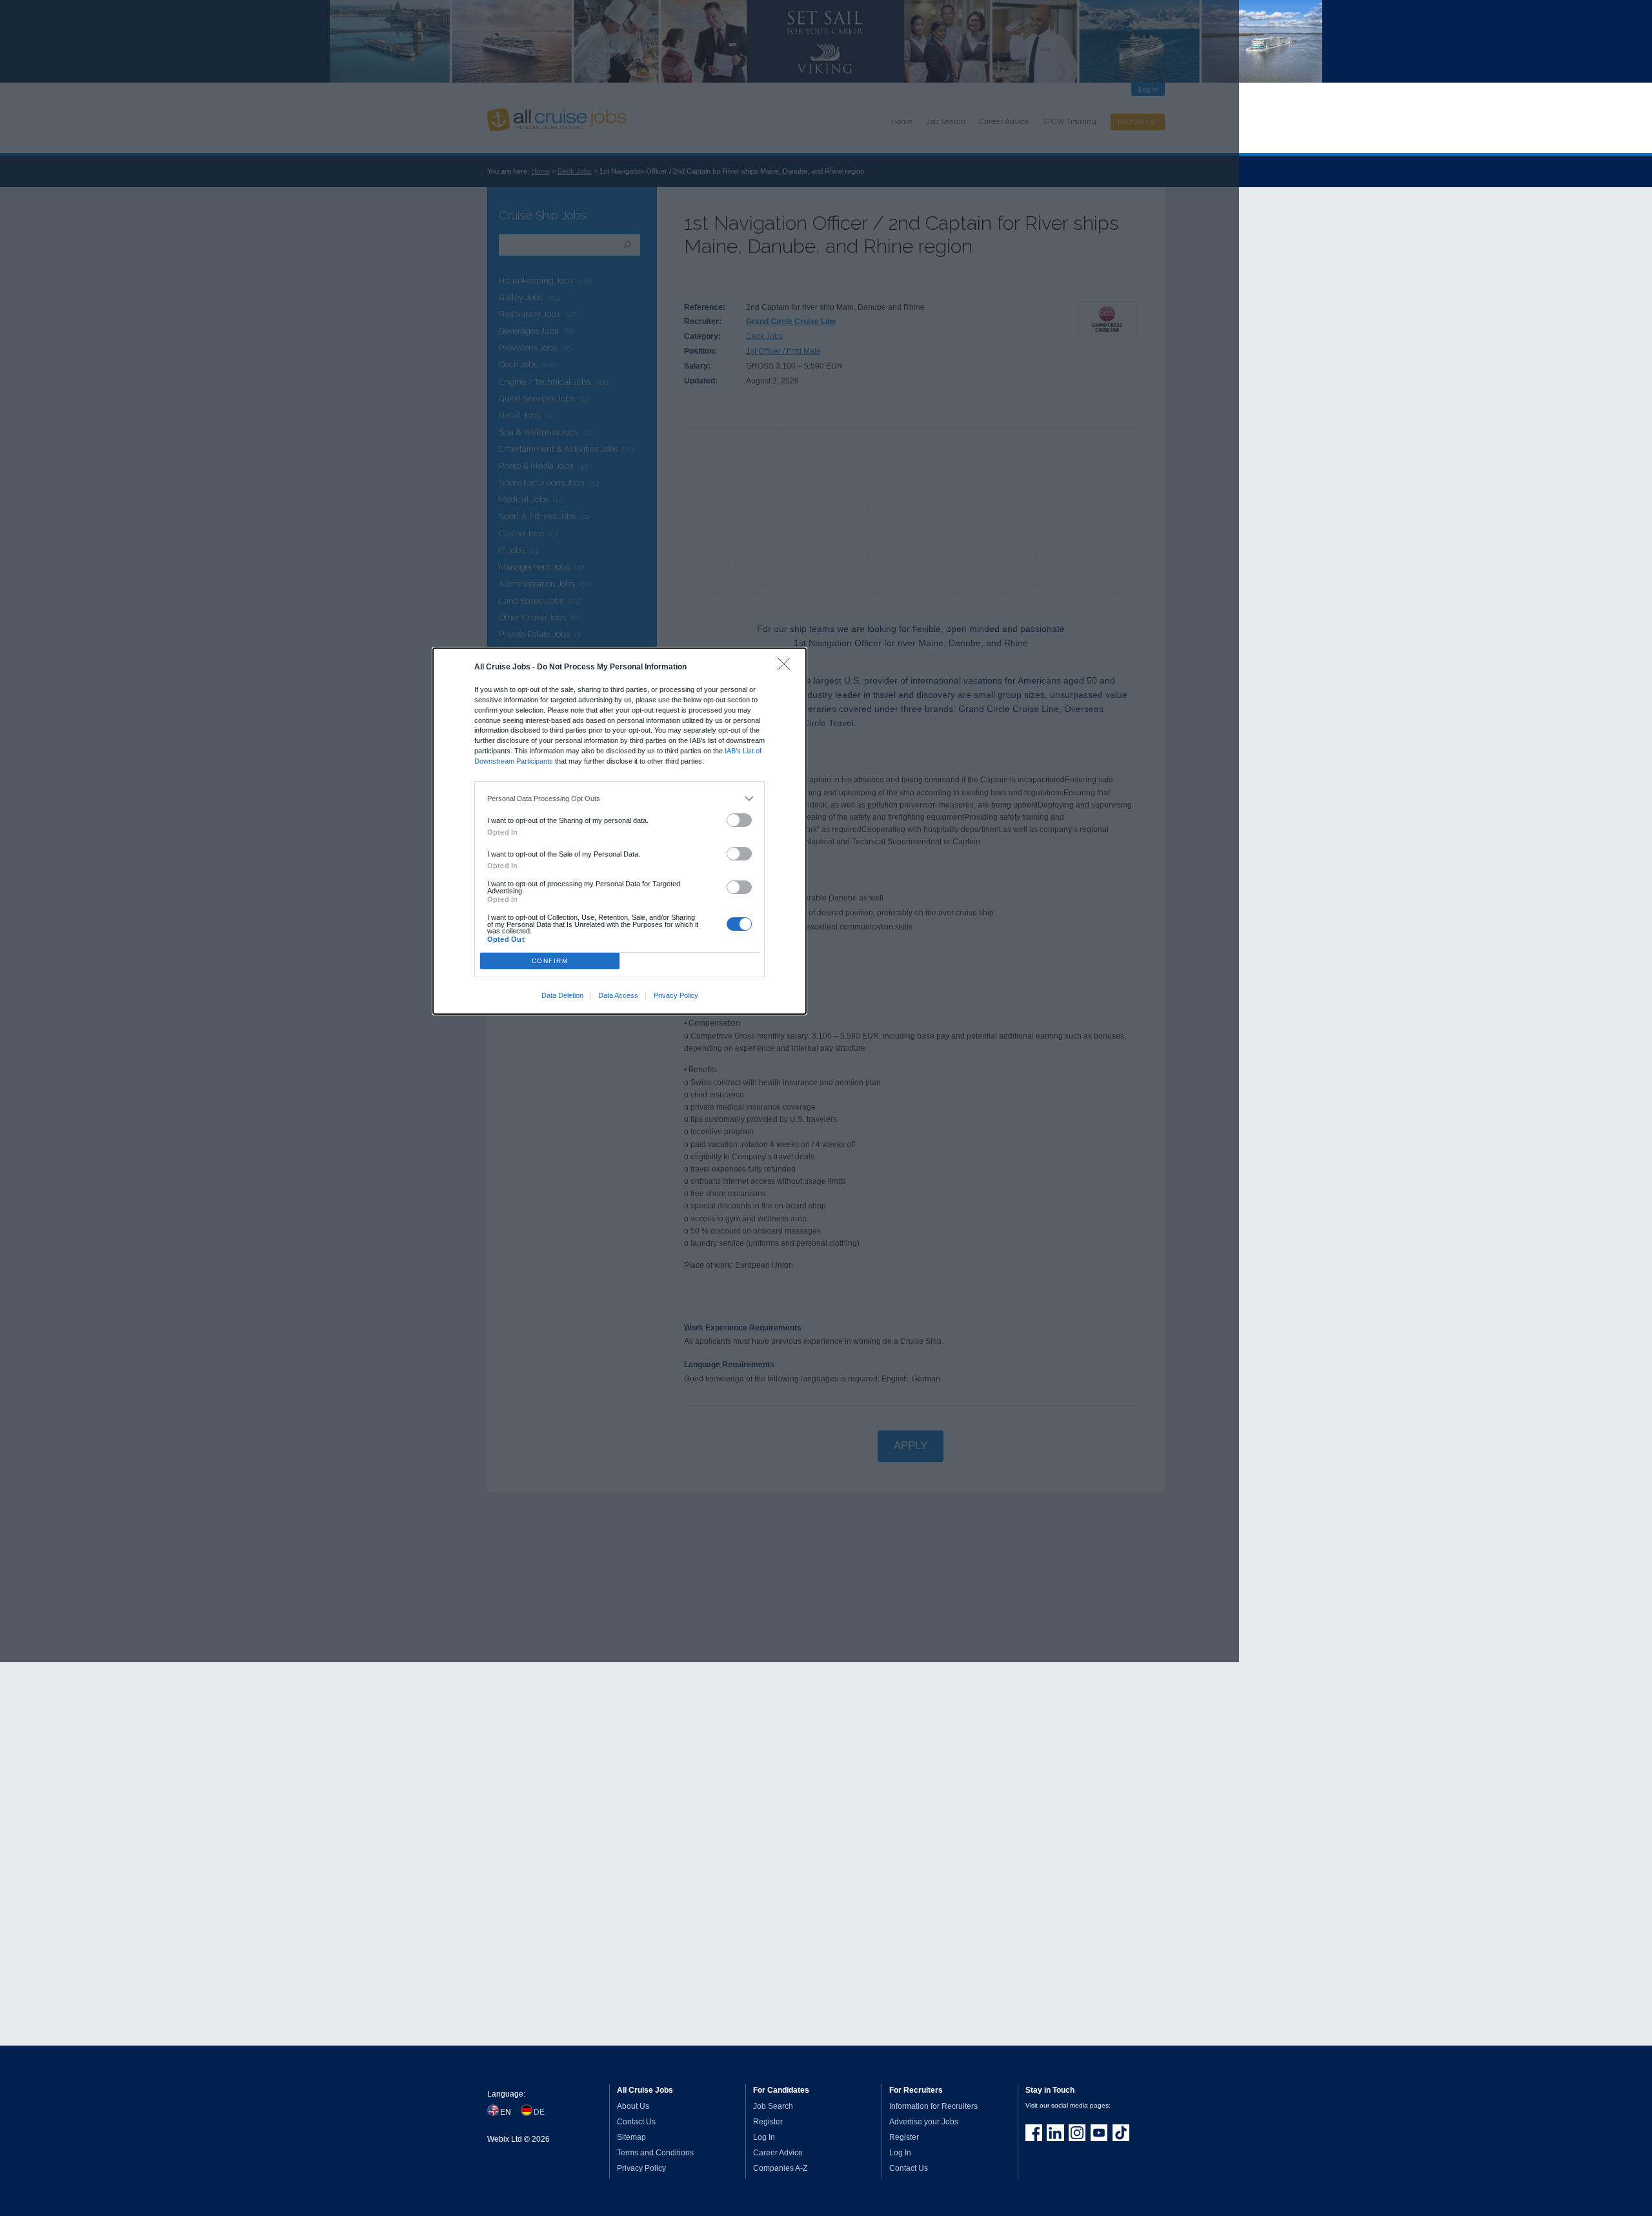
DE (539, 2112)
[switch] (740, 820)
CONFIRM (550, 961)
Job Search (773, 2106)
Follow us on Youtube (1099, 2133)
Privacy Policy (676, 995)
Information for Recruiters (933, 2106)
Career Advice (778, 2153)
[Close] (787, 667)
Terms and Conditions (655, 2153)
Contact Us (636, 2122)
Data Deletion (562, 995)
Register (768, 2122)
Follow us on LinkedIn (1055, 2133)
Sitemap (631, 2137)
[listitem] (620, 799)
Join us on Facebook (1034, 2133)
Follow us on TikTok (1121, 2133)
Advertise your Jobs (924, 2122)
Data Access (618, 995)
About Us (633, 2106)
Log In (764, 2137)
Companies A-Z (780, 2168)
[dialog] (619, 831)
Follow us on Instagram (1077, 2133)
